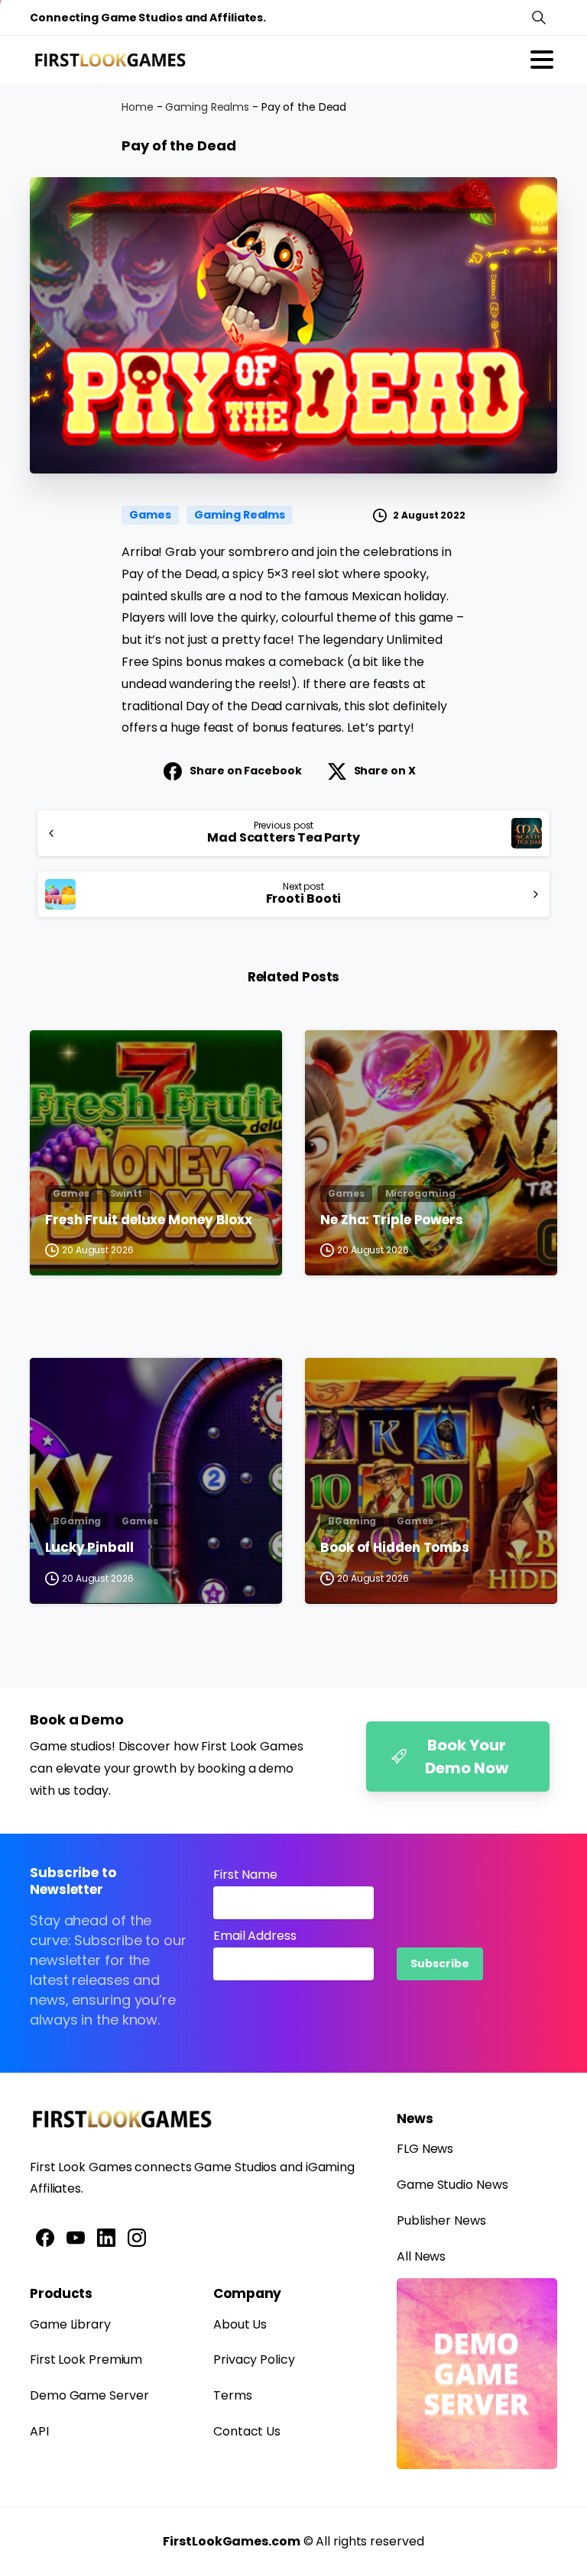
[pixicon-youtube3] (76, 2237)
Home (138, 107)
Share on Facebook (245, 771)
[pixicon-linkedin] (106, 2237)
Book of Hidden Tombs (395, 1548)
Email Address (255, 1936)
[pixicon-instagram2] (137, 2237)
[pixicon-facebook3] (45, 2237)
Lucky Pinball (89, 1548)
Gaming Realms (207, 107)
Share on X (385, 771)
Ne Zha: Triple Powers (392, 1220)
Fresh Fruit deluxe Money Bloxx (149, 1220)
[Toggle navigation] (542, 60)
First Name (245, 1875)
